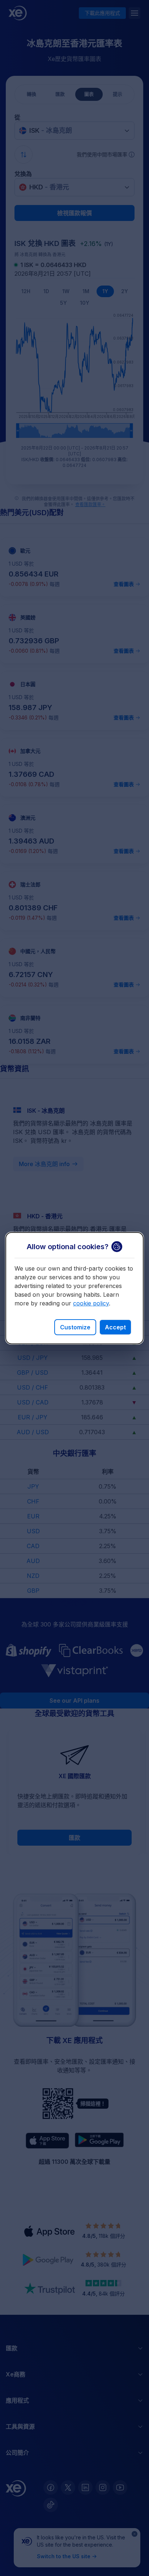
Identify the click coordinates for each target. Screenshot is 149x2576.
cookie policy (91, 1303)
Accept (115, 1327)
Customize (75, 1327)
